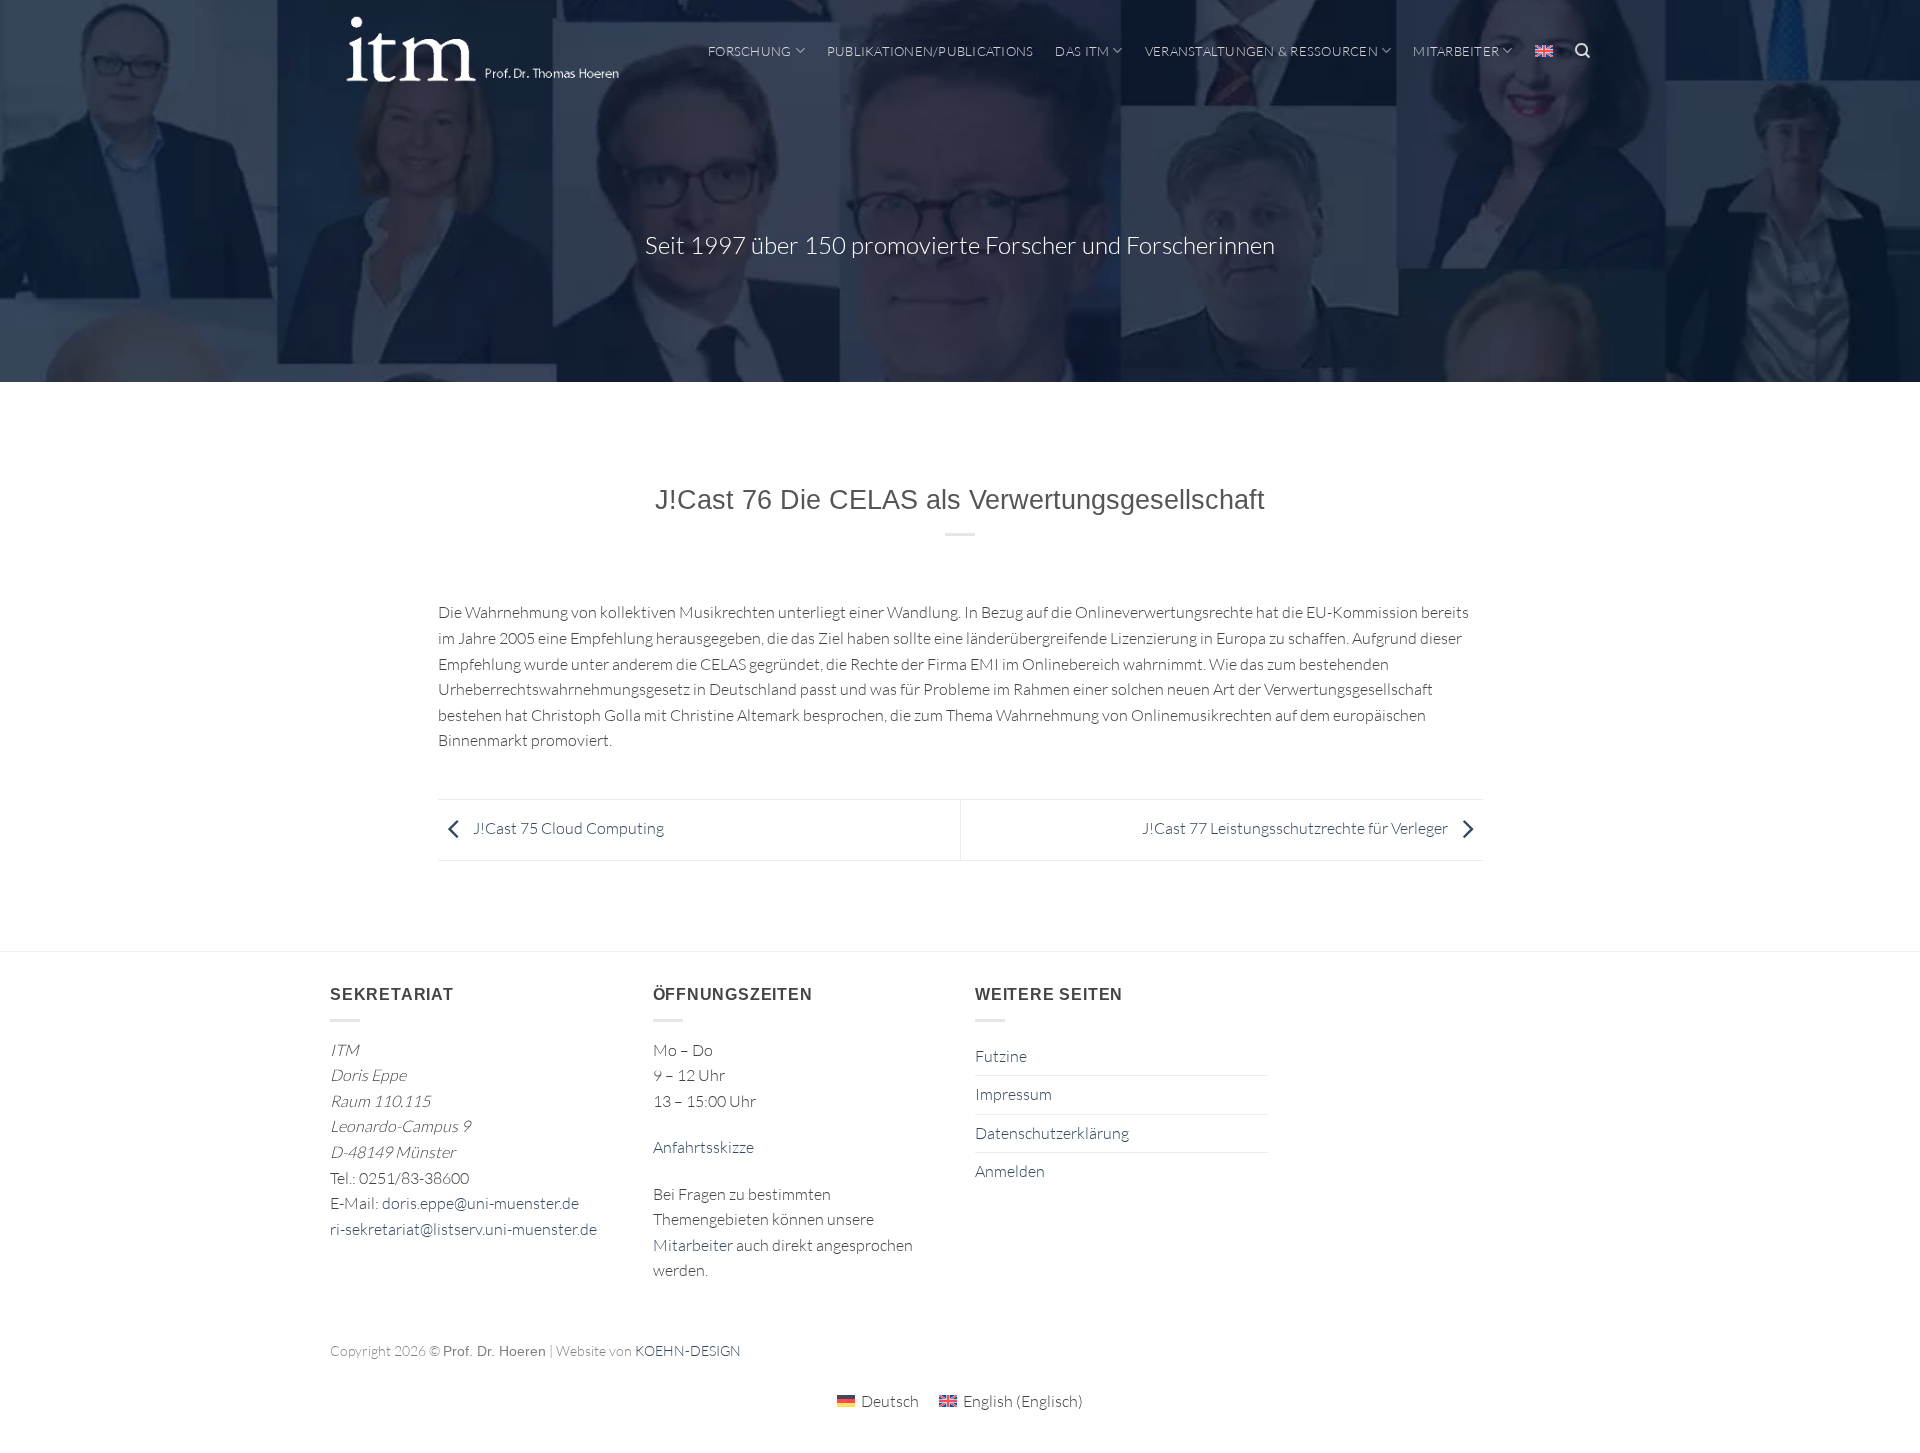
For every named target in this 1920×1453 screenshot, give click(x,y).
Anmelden (1010, 1171)
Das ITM (1082, 51)
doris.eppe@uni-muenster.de (480, 1203)
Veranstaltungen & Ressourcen (1261, 51)
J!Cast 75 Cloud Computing (567, 828)
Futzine (1001, 1056)
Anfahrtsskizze (703, 1147)
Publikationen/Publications (930, 51)
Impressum (1013, 1094)
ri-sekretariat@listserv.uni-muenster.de (463, 1229)
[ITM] (482, 51)
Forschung (749, 51)
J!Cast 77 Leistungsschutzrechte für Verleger (1296, 828)
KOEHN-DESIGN (688, 1350)
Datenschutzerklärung (1052, 1133)
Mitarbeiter (1456, 51)
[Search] (1582, 51)
